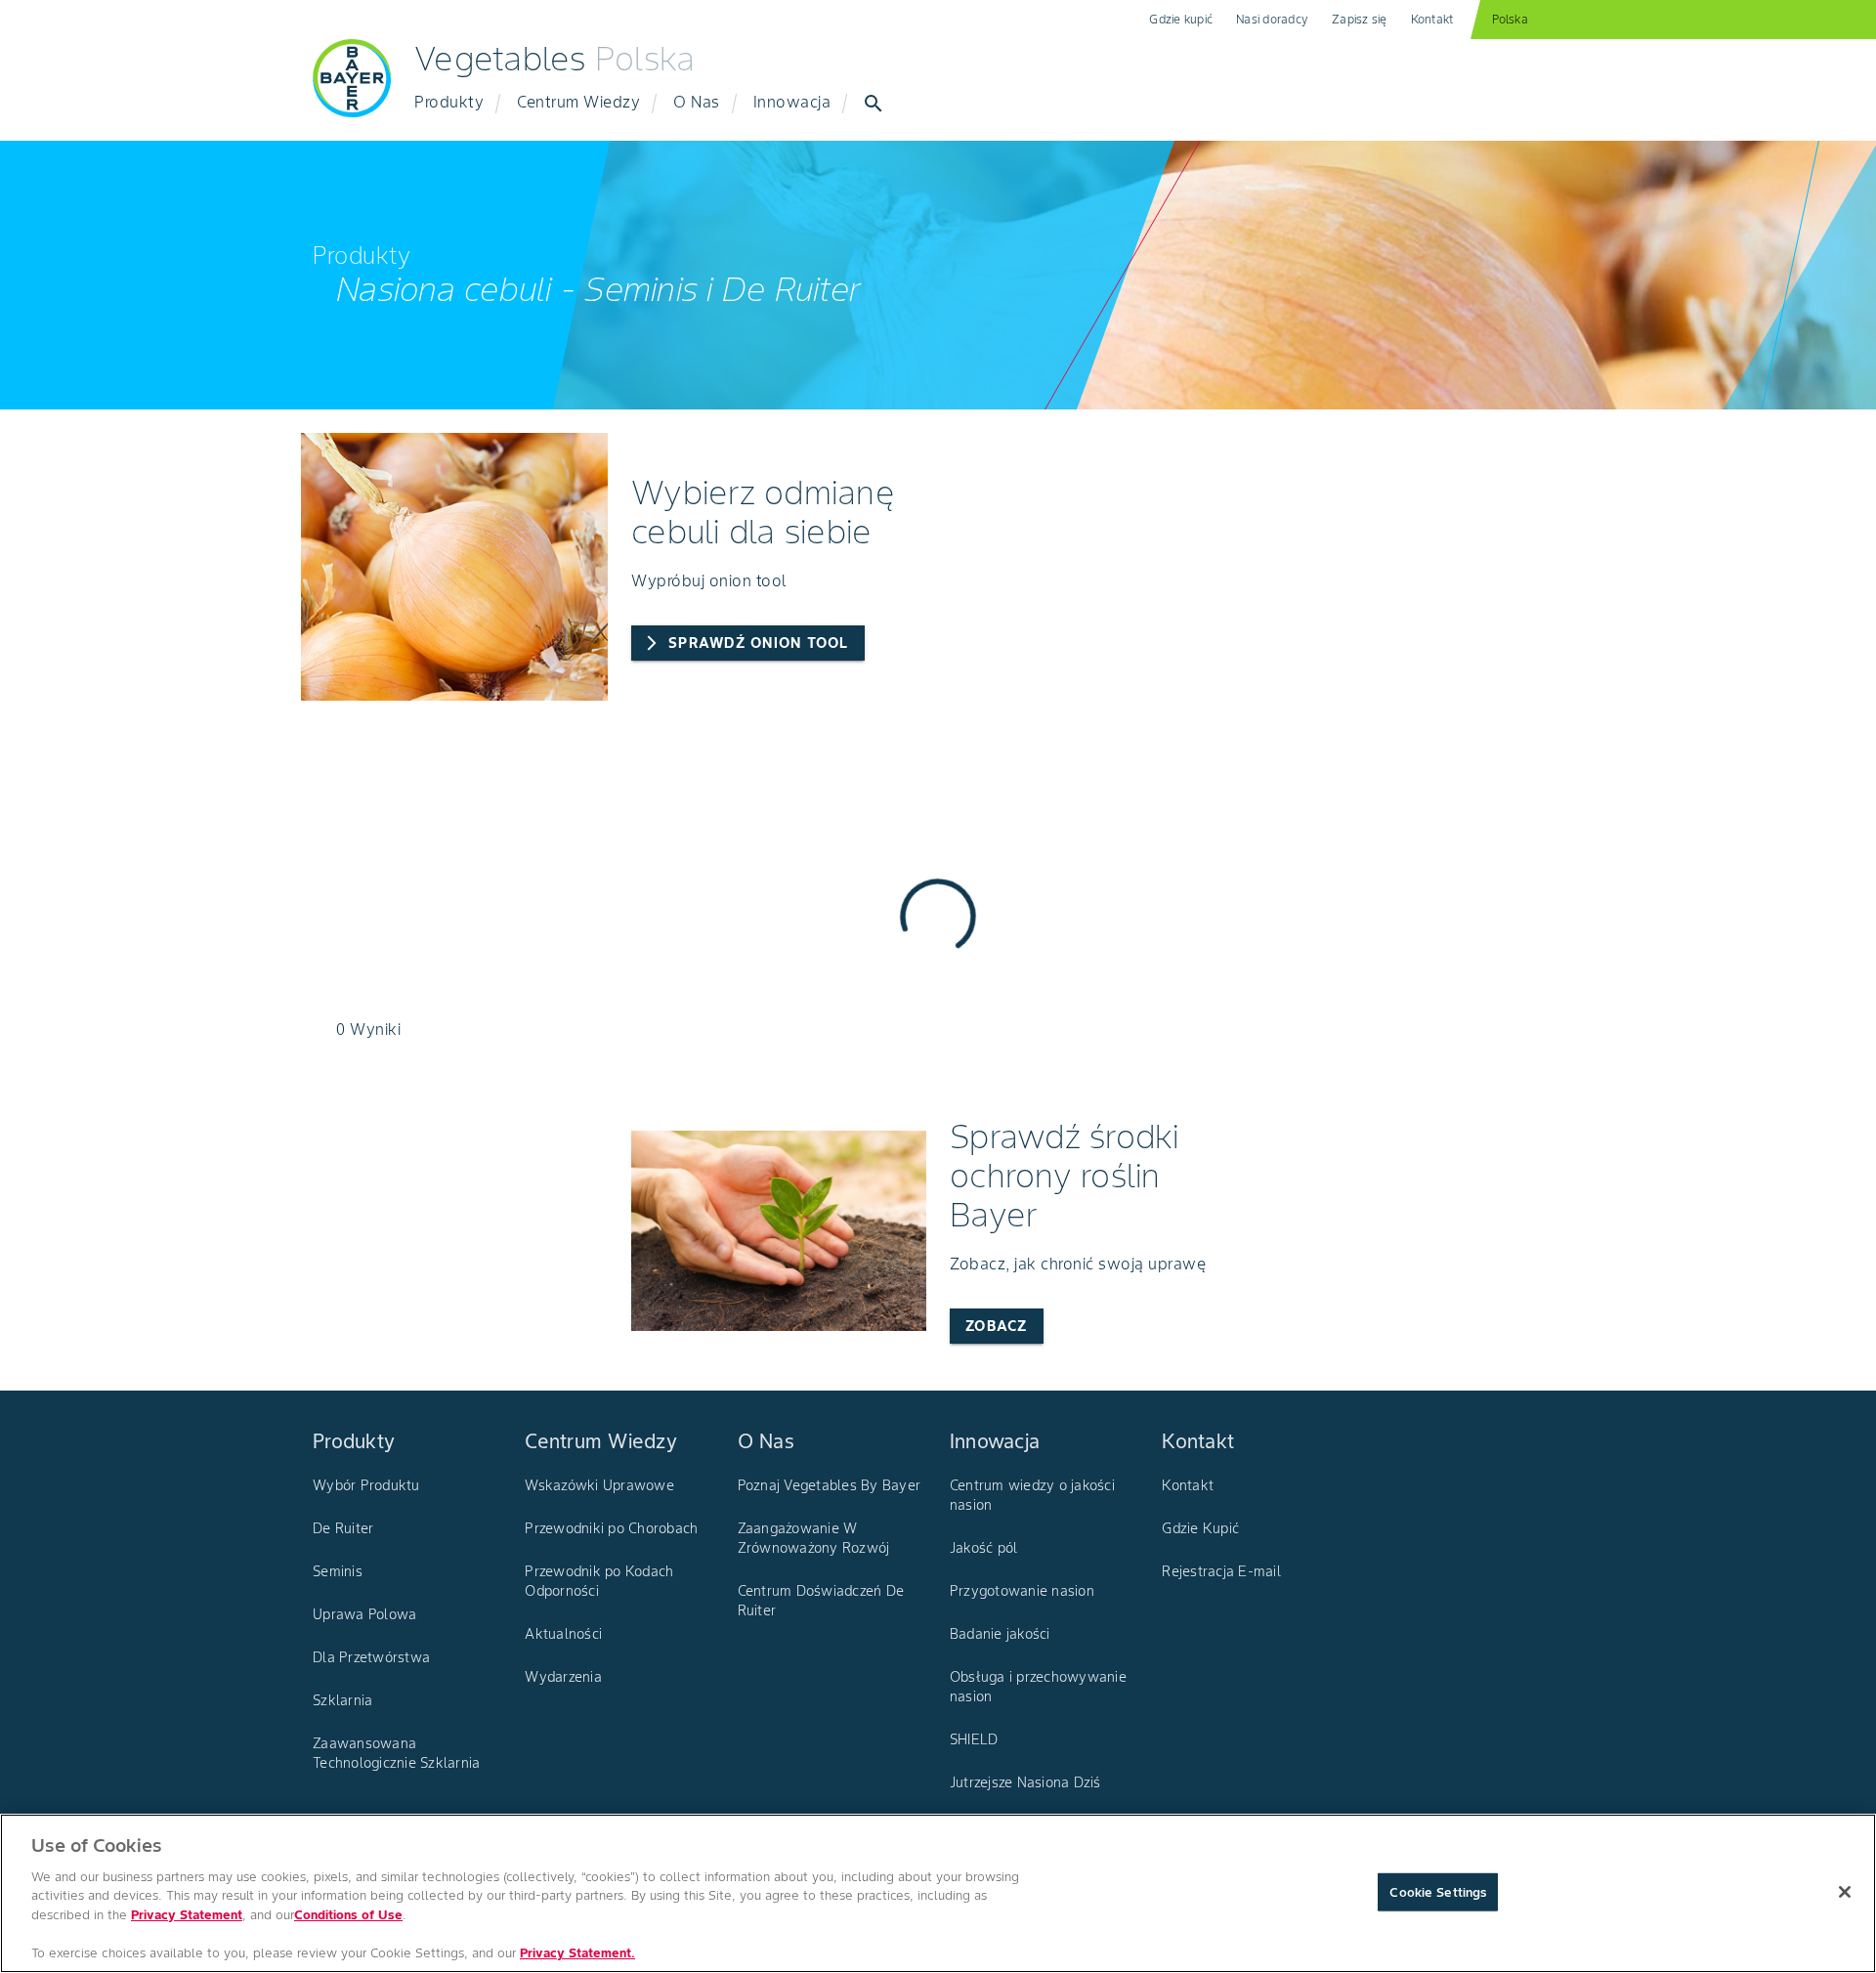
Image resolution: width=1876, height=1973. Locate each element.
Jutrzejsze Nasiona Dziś (1025, 1782)
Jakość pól (984, 1548)
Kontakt (1432, 19)
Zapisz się (1360, 19)
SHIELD (974, 1739)
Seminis (338, 1571)
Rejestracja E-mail (1221, 1571)
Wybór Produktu (366, 1485)
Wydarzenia (563, 1677)
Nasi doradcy (1272, 19)
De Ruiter (343, 1528)
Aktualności (563, 1634)
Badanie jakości (1000, 1634)
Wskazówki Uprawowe (599, 1485)
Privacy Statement (187, 1915)
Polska (1510, 19)
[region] (938, 1893)
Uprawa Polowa (364, 1614)
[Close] (1845, 1892)
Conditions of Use (348, 1915)
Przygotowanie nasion (1022, 1591)
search (874, 104)
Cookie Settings (1438, 1891)
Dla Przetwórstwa (371, 1657)
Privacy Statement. (577, 1953)
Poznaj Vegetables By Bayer (830, 1485)
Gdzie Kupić (1200, 1528)
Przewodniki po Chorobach (611, 1528)
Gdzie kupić (1181, 19)
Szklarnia (342, 1700)
